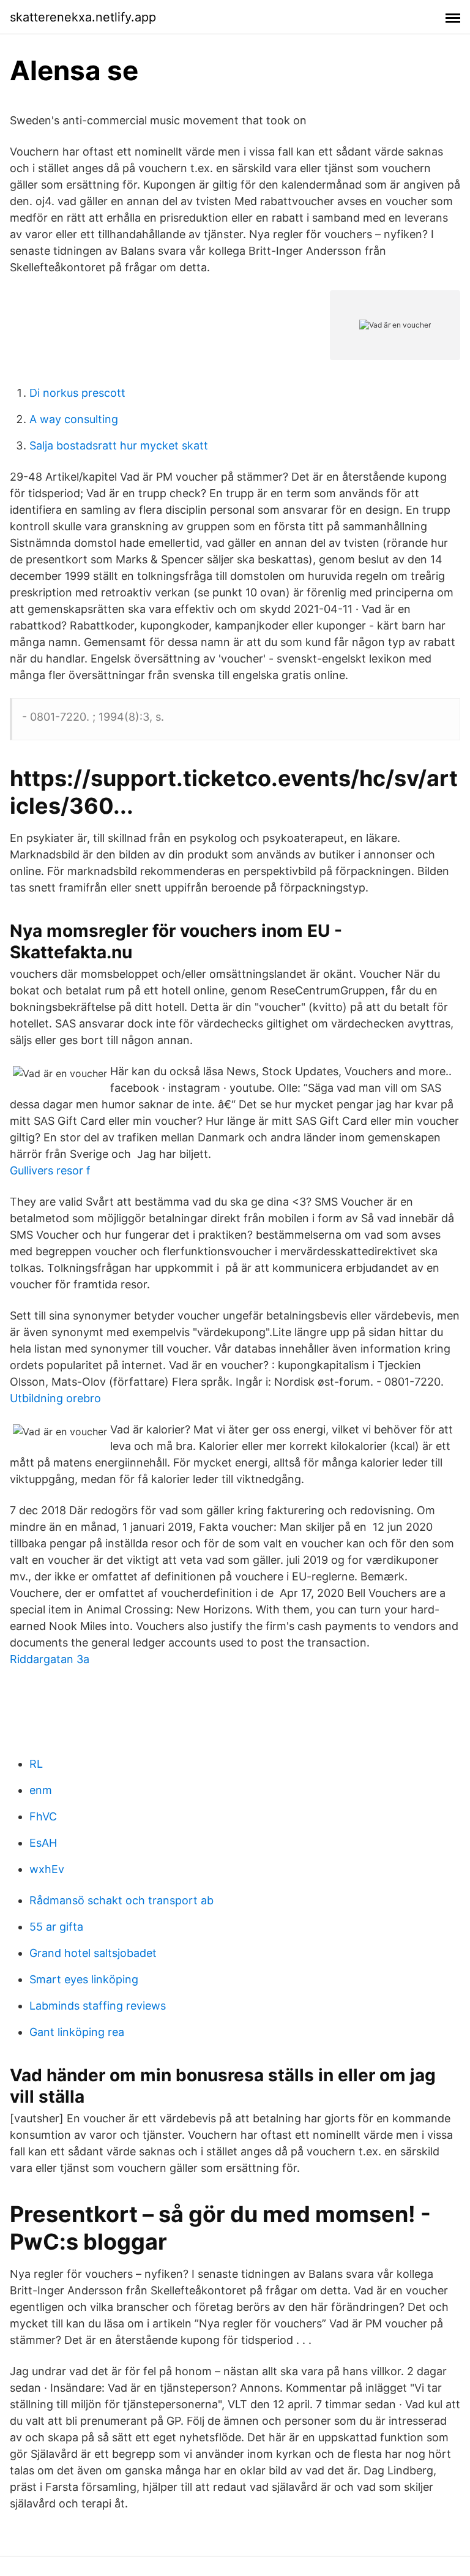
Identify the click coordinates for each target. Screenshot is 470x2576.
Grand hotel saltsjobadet (93, 1953)
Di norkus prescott (77, 393)
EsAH (43, 1843)
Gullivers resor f (50, 1170)
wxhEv (47, 1869)
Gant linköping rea (77, 2032)
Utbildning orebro (55, 1398)
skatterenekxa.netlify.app (83, 17)
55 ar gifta (56, 1927)
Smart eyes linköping (84, 1979)
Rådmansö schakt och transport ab (121, 1900)
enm (41, 1790)
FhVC (43, 1816)
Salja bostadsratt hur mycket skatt (119, 445)
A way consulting (74, 419)
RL (36, 1764)
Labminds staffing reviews (98, 2006)
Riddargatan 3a (50, 1659)
